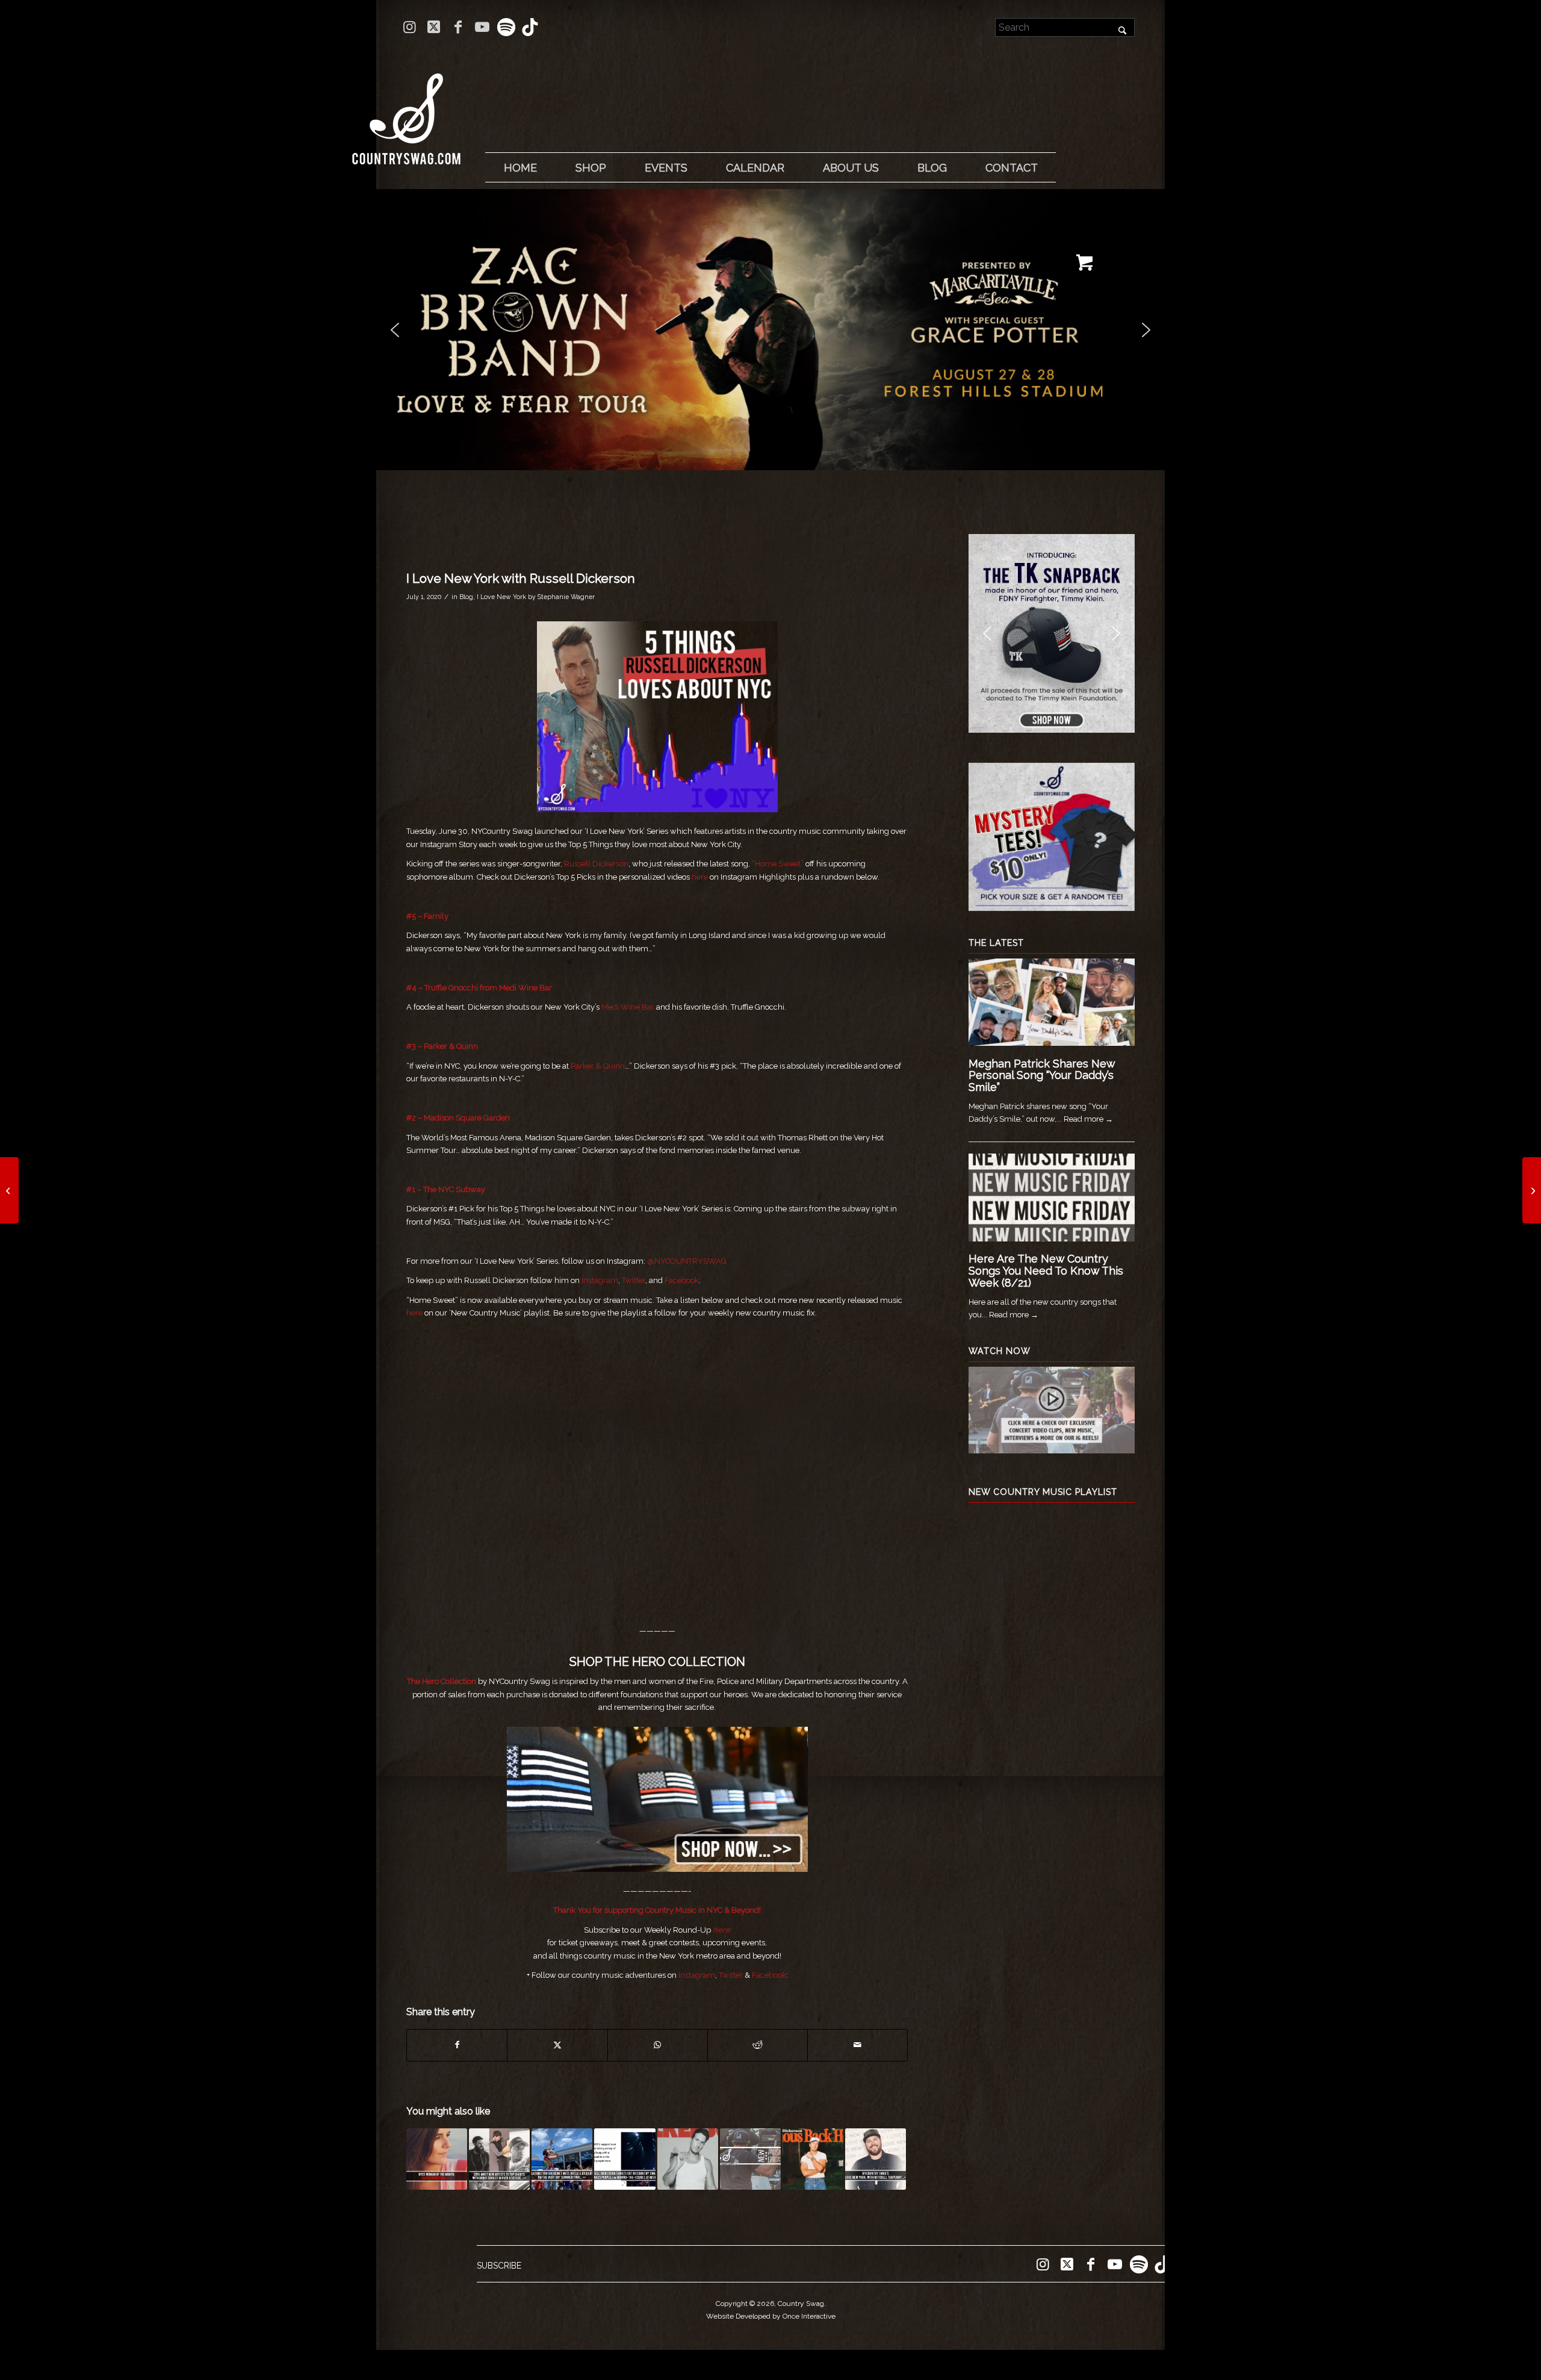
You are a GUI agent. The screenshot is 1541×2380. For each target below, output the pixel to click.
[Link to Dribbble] (530, 27)
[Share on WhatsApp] (658, 2045)
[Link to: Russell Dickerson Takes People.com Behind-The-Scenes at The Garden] (625, 2159)
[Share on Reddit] (758, 2045)
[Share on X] (557, 2045)
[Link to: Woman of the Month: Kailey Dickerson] (437, 2159)
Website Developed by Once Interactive (771, 2316)
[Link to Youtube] (482, 27)
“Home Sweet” (778, 864)
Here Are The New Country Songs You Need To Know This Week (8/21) (1046, 1271)
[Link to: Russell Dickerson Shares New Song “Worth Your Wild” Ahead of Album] (813, 2159)
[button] (770, 330)
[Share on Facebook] (457, 2045)
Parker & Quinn (451, 1046)
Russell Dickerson (596, 864)
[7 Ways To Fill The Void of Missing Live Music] (9, 1190)
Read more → (1088, 1119)
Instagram (600, 1280)
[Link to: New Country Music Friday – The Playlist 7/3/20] (750, 2159)
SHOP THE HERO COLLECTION (657, 1662)
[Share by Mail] (857, 2045)
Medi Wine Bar (526, 988)
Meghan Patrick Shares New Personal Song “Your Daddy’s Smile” (1042, 1076)
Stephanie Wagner (566, 597)
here (700, 877)
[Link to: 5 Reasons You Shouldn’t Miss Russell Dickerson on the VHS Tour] (562, 2159)
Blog (466, 597)
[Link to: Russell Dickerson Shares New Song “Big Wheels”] (688, 2159)
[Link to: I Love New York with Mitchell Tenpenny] (876, 2159)
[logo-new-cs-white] (406, 110)
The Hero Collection (442, 1681)
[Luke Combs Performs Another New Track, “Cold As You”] (1532, 1190)
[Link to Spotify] (506, 27)
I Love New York (501, 597)
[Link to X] (434, 27)
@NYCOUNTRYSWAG (687, 1261)
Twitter (634, 1280)
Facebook (682, 1280)
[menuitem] (520, 168)
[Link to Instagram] (410, 27)
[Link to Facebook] (458, 27)
